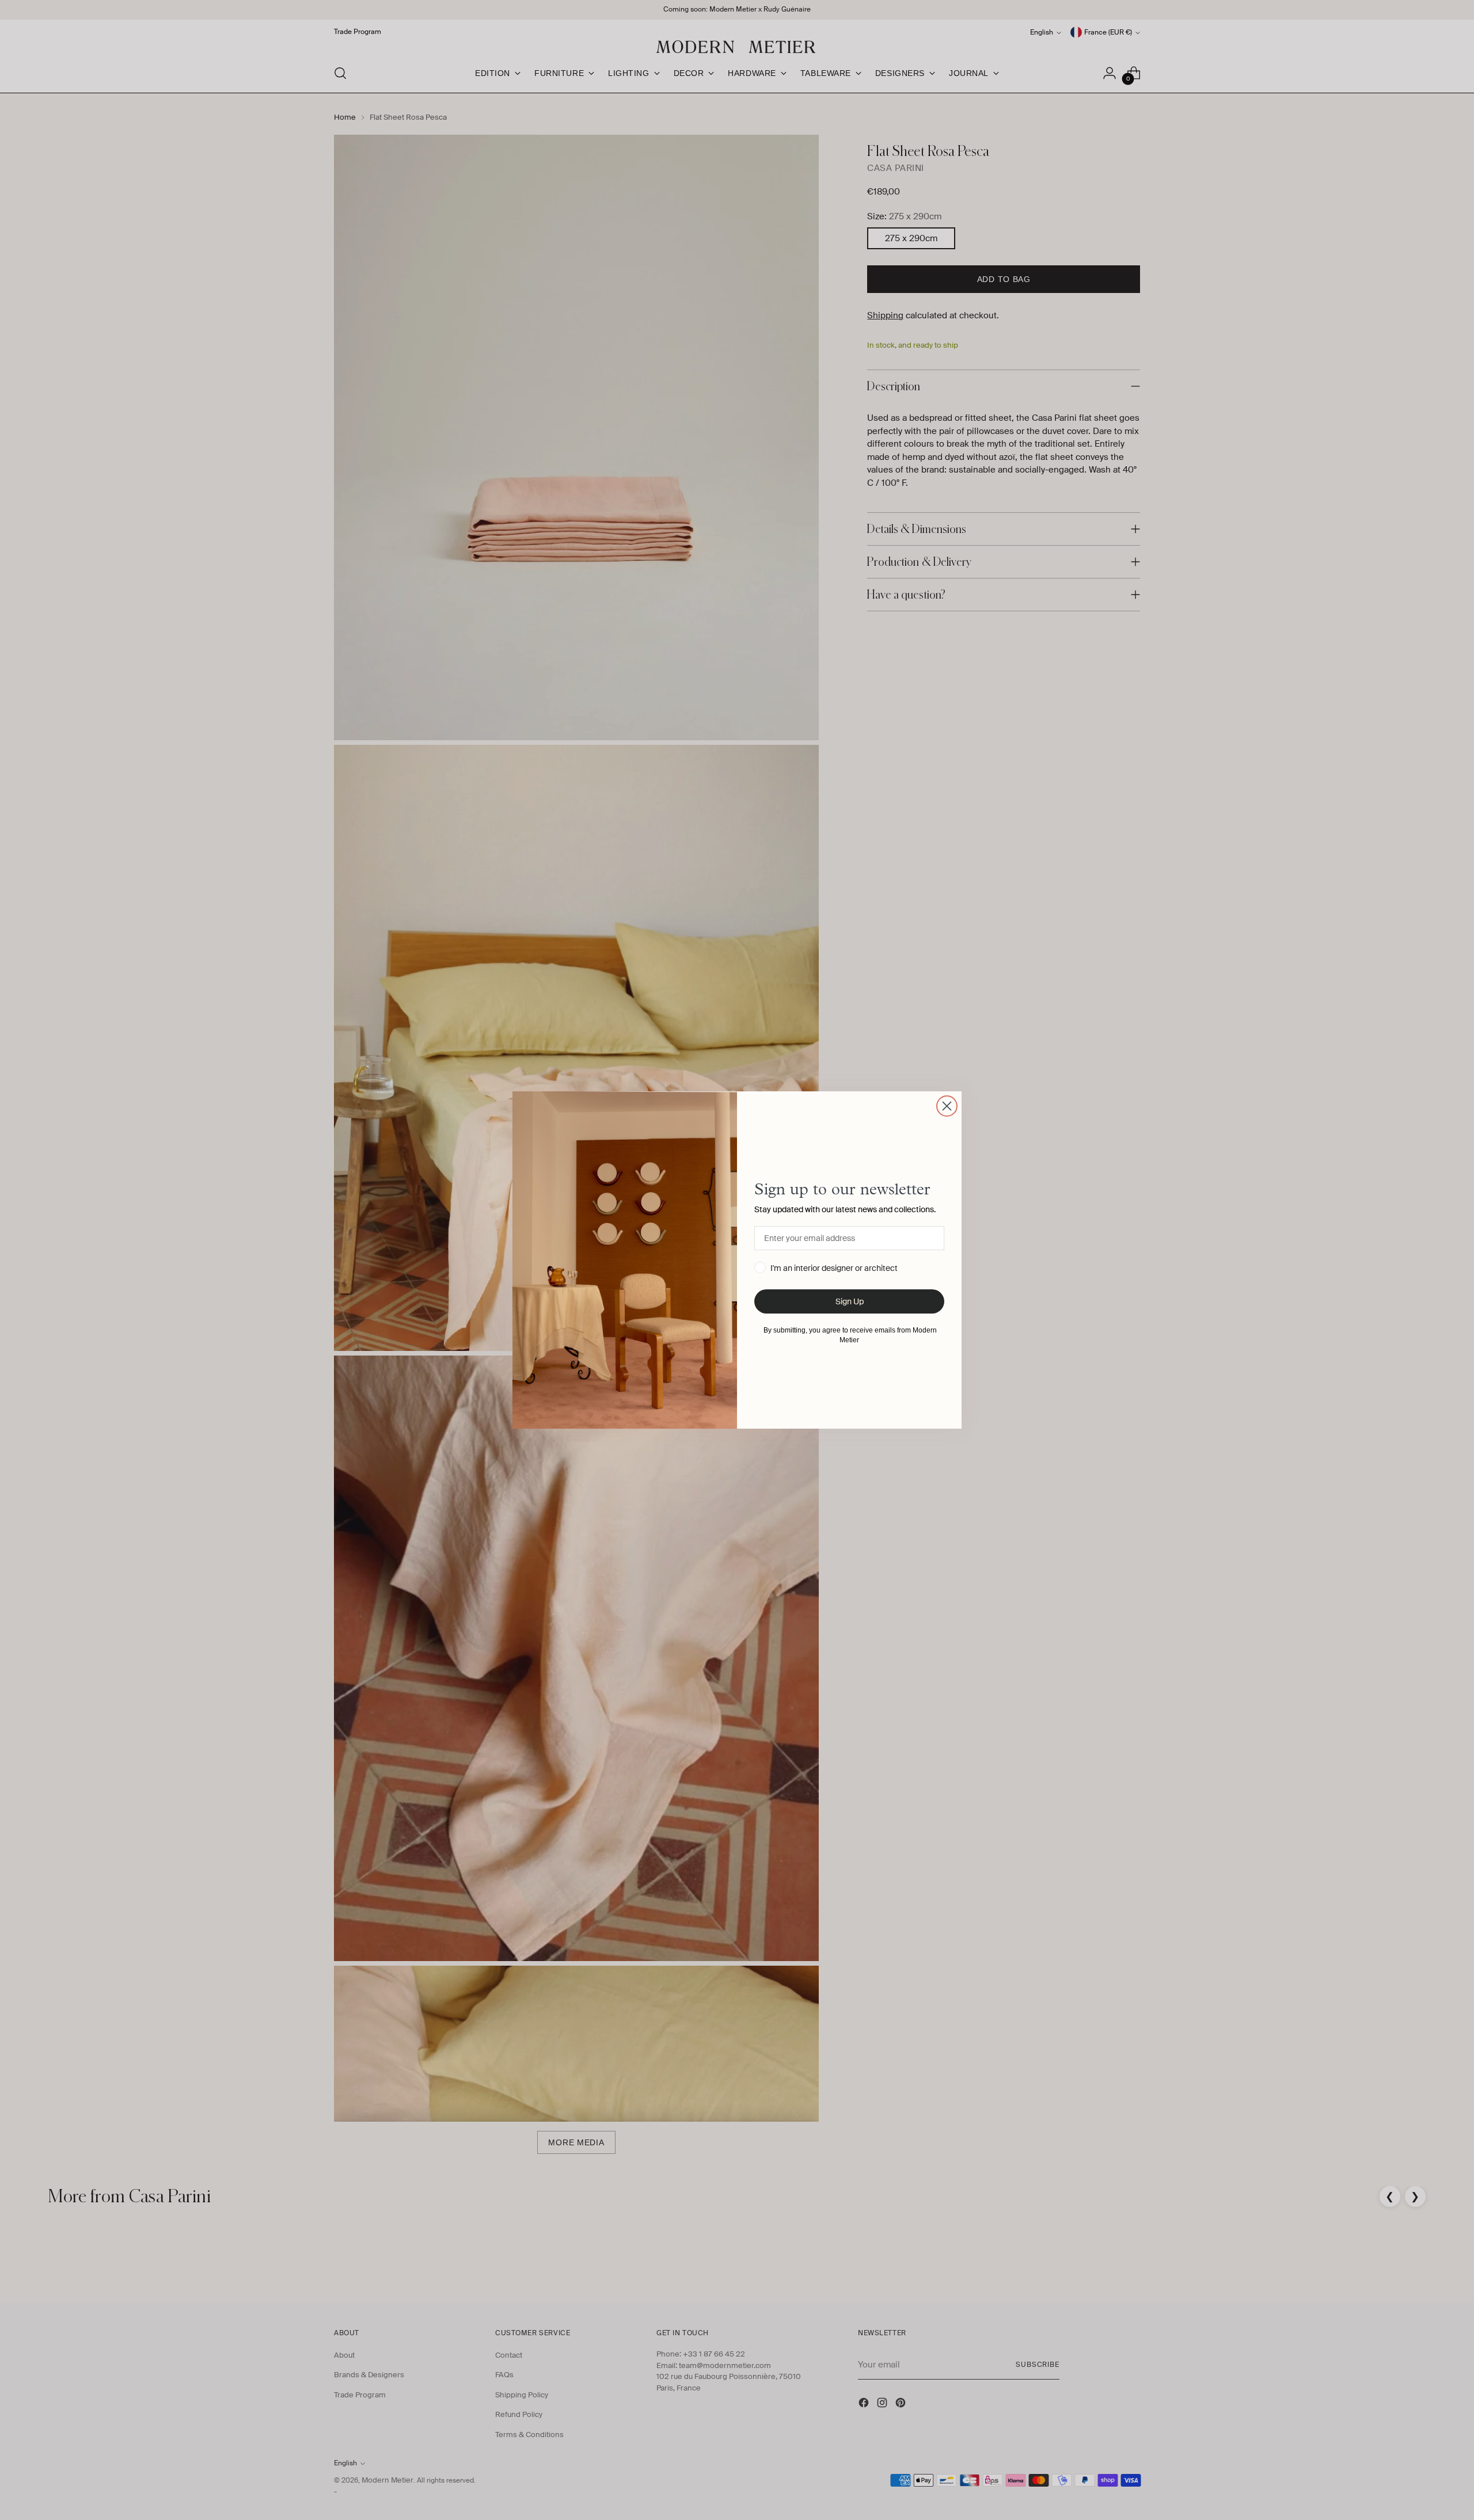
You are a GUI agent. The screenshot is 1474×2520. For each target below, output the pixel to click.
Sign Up (850, 1301)
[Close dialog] (947, 1106)
